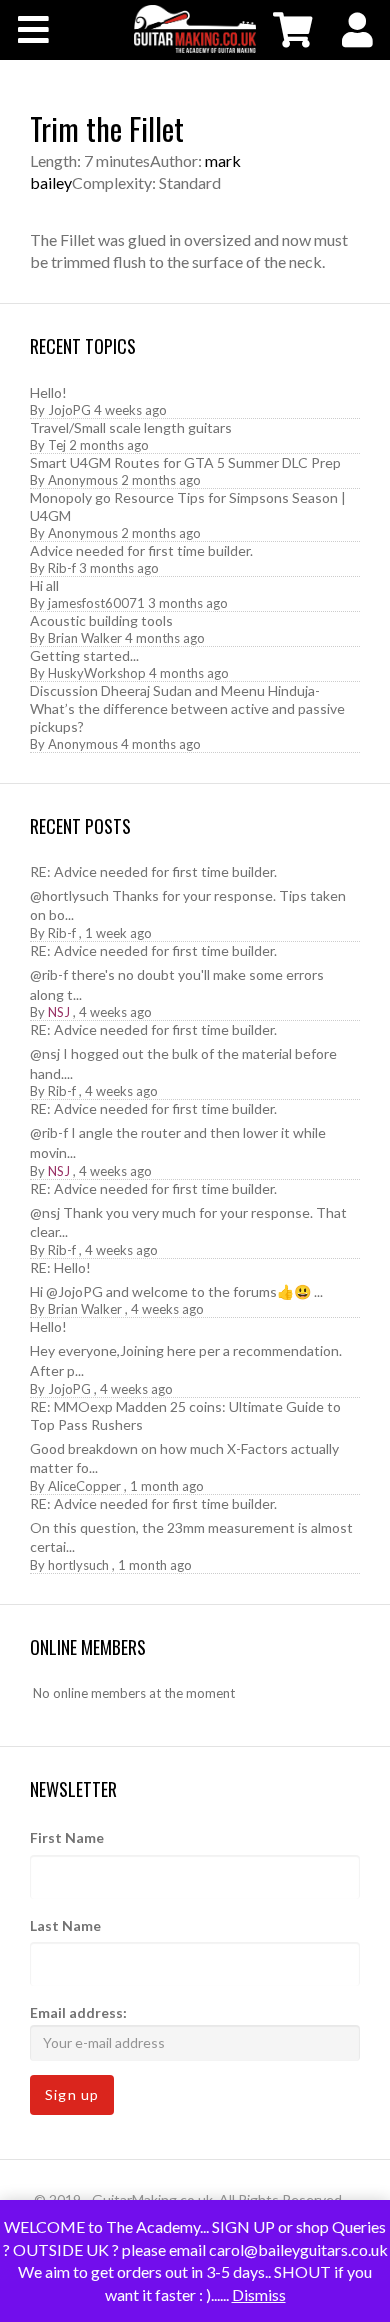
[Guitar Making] (194, 29)
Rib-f (62, 568)
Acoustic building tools (101, 620)
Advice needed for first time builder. (141, 550)
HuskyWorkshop (97, 673)
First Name (67, 1837)
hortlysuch (78, 1565)
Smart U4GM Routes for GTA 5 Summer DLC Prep (185, 462)
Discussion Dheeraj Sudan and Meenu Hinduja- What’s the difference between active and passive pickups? (187, 708)
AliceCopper (84, 1486)
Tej (57, 445)
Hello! (48, 392)
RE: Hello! (60, 1267)
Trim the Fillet (107, 128)
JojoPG (69, 410)
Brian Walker (85, 638)
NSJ (59, 1012)
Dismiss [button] (259, 2294)
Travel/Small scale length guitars (131, 427)
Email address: (78, 2012)
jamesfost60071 (96, 603)
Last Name (65, 1925)
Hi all (44, 585)
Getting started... (84, 655)
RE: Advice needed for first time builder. (153, 871)
